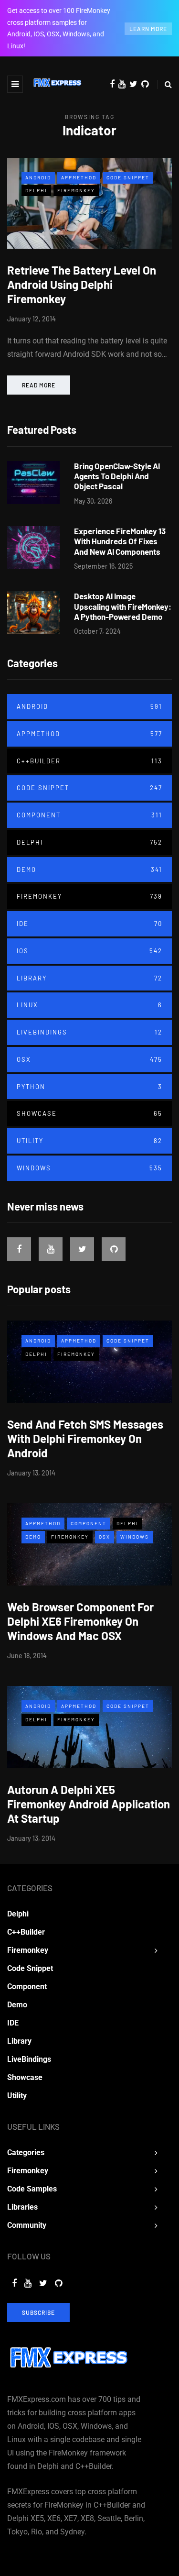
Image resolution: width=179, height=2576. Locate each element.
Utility (89, 1141)
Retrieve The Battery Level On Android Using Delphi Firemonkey (82, 284)
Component (89, 815)
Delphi (36, 190)
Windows (89, 1168)
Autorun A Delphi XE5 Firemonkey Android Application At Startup (89, 1804)
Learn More (148, 29)
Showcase (89, 1113)
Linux (89, 1005)
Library (89, 978)
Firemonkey (76, 190)
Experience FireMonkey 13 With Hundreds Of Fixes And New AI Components (120, 541)
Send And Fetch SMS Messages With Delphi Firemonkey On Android (85, 1438)
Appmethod (79, 177)
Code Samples (32, 2189)
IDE (89, 924)
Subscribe (38, 2312)
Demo (89, 870)
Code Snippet (128, 177)
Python (89, 1087)
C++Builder (89, 761)
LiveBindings (89, 1032)
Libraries (22, 2207)
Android (38, 177)
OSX (89, 1059)
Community (27, 2225)
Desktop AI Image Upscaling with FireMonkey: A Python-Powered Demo (123, 606)
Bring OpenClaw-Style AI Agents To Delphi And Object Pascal (117, 476)
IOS (89, 951)
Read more (39, 385)
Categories (26, 2152)
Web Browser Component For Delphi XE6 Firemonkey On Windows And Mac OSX (80, 1621)
